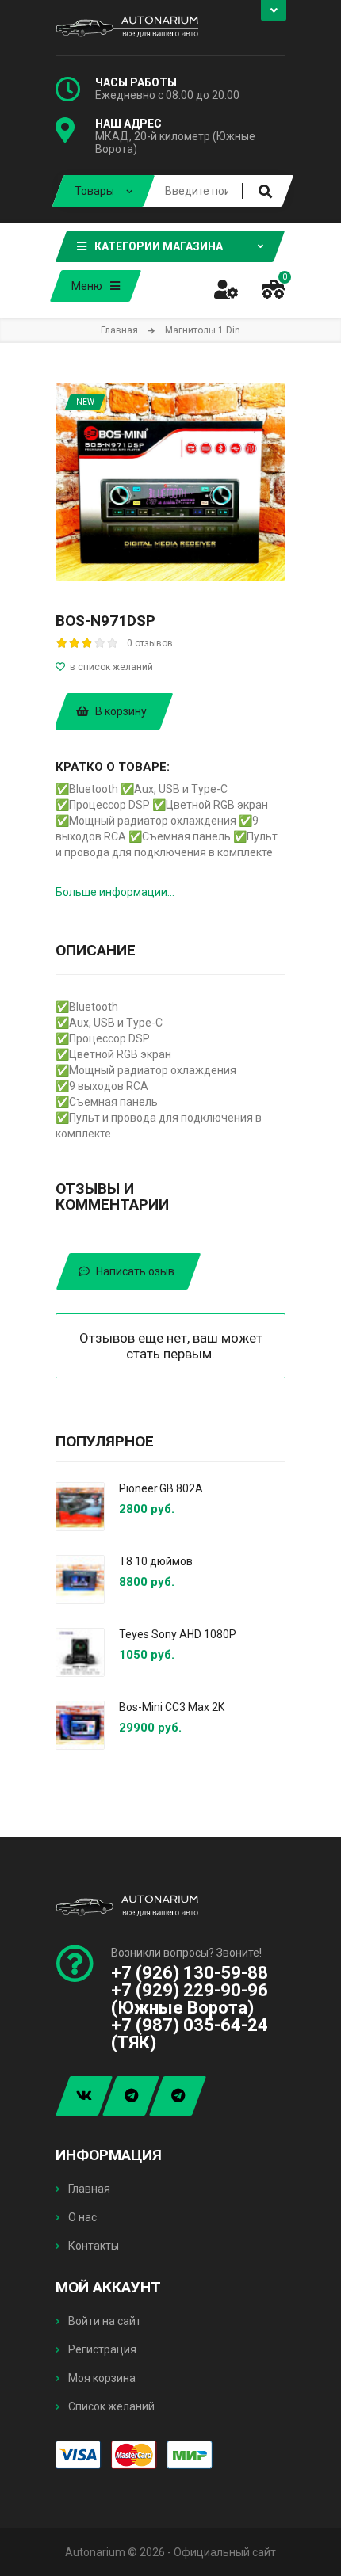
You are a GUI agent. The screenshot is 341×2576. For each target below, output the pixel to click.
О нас (81, 2217)
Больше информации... (115, 892)
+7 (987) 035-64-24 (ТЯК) (190, 2034)
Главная (88, 2189)
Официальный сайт (225, 2552)
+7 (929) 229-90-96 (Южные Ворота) (190, 1999)
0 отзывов (150, 643)
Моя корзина (101, 2378)
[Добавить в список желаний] (170, 667)
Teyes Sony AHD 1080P (178, 1634)
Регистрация (101, 2349)
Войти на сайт (103, 2321)
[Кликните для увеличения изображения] (170, 482)
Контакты (92, 2246)
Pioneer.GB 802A (161, 1488)
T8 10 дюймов (156, 1561)
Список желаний (110, 2406)
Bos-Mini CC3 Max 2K (172, 1707)
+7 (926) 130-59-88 (190, 1973)
